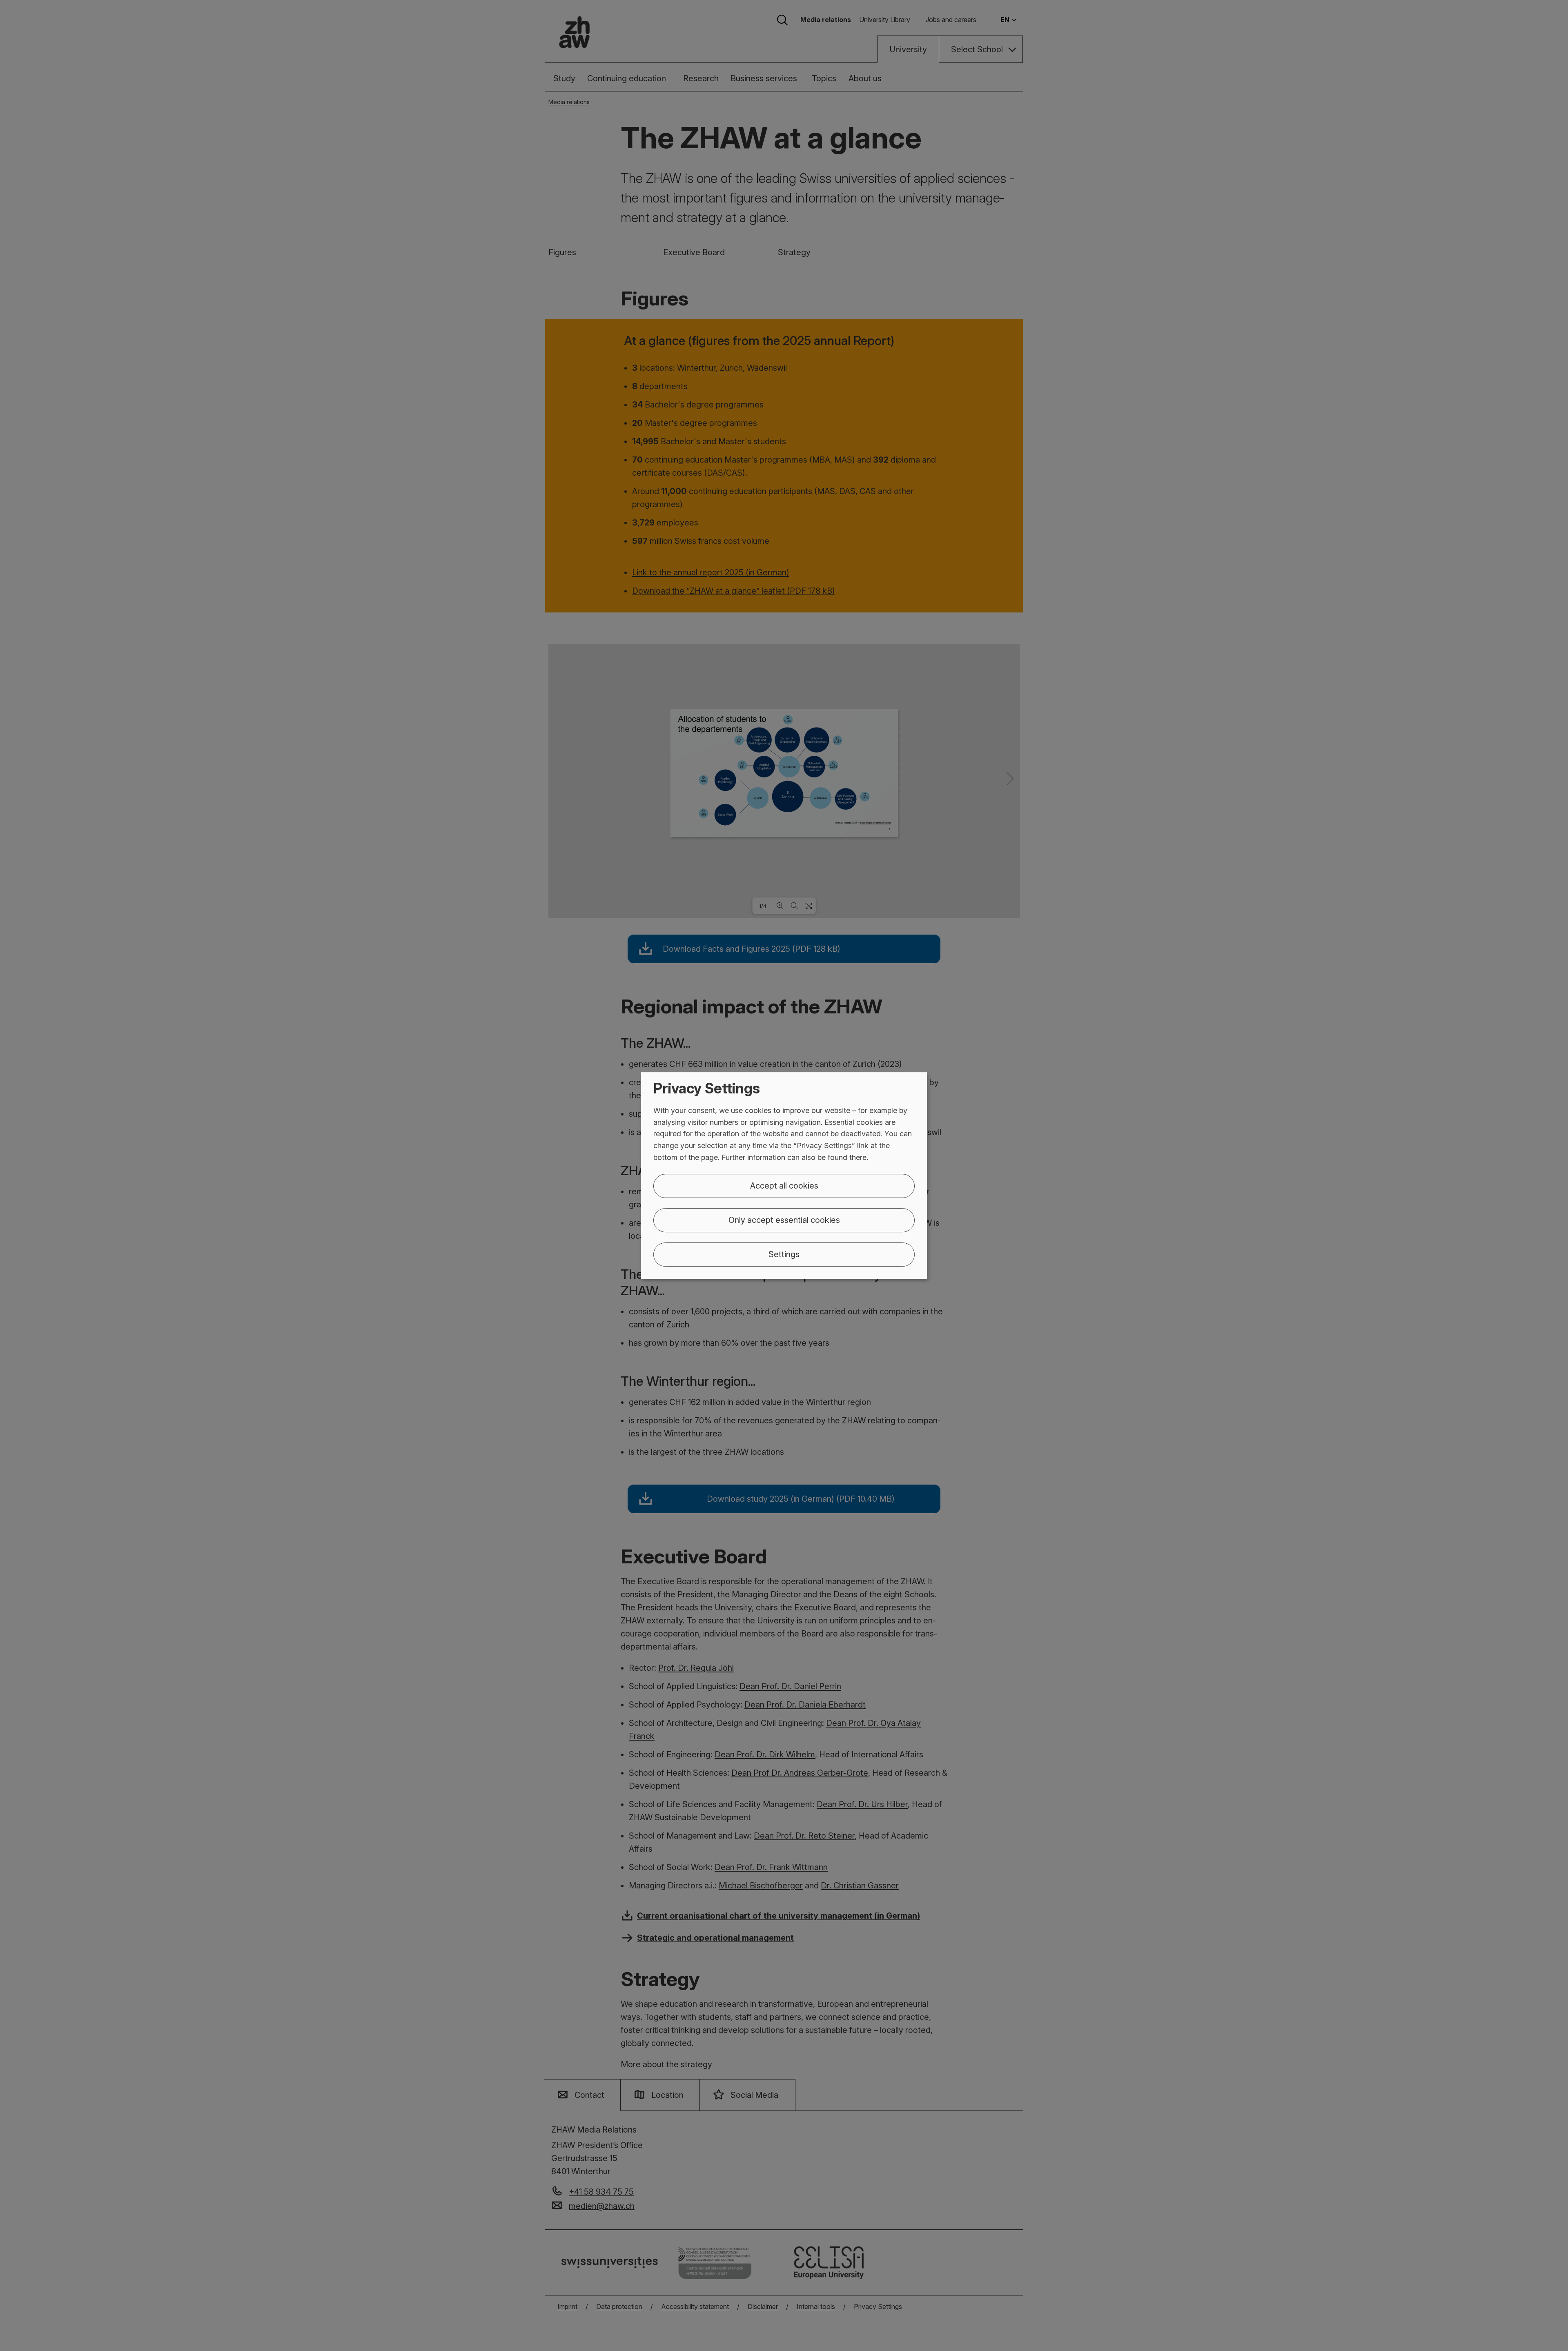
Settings (784, 1254)
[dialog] (784, 1175)
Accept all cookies (784, 1186)
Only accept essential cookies (784, 1220)
